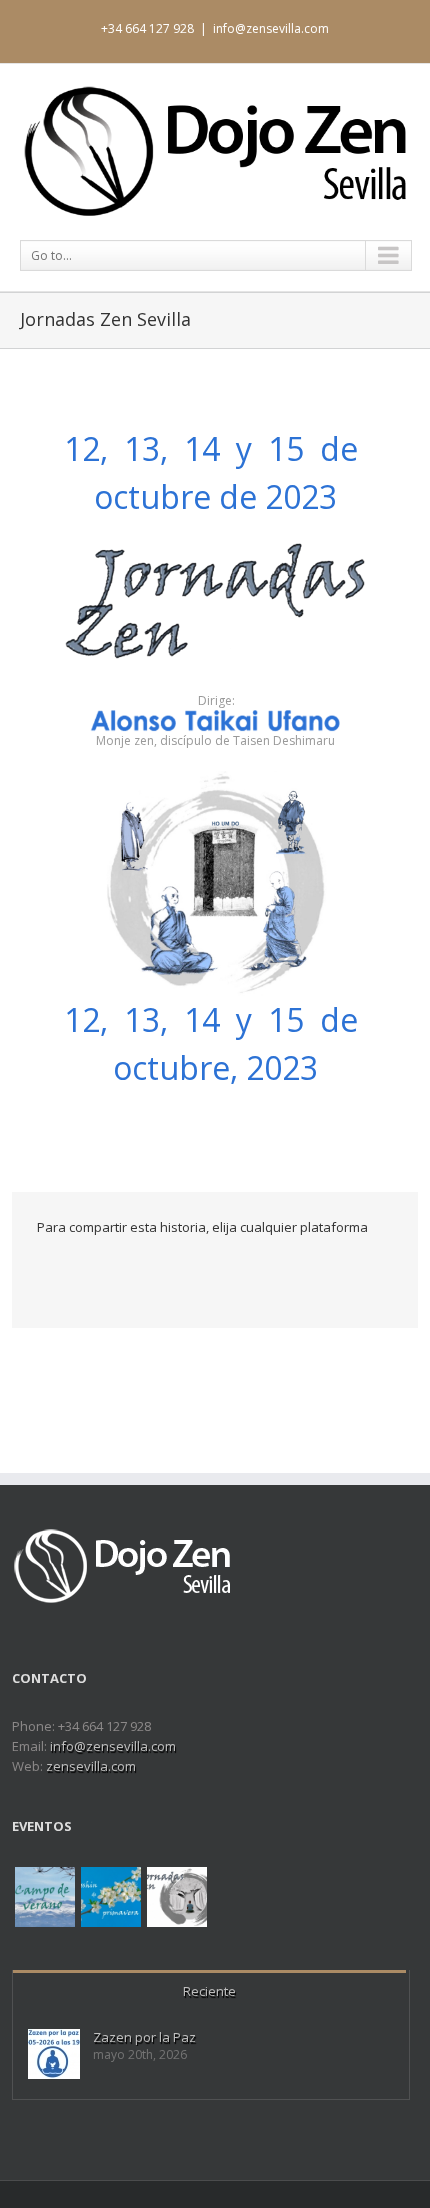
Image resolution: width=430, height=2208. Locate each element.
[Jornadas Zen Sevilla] (177, 1897)
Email (154, 1271)
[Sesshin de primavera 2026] (111, 1897)
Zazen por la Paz (144, 2037)
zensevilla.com (91, 1766)
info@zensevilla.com (271, 28)
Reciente (209, 1991)
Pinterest (113, 1272)
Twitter (75, 1270)
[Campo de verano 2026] (45, 1897)
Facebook (41, 1270)
